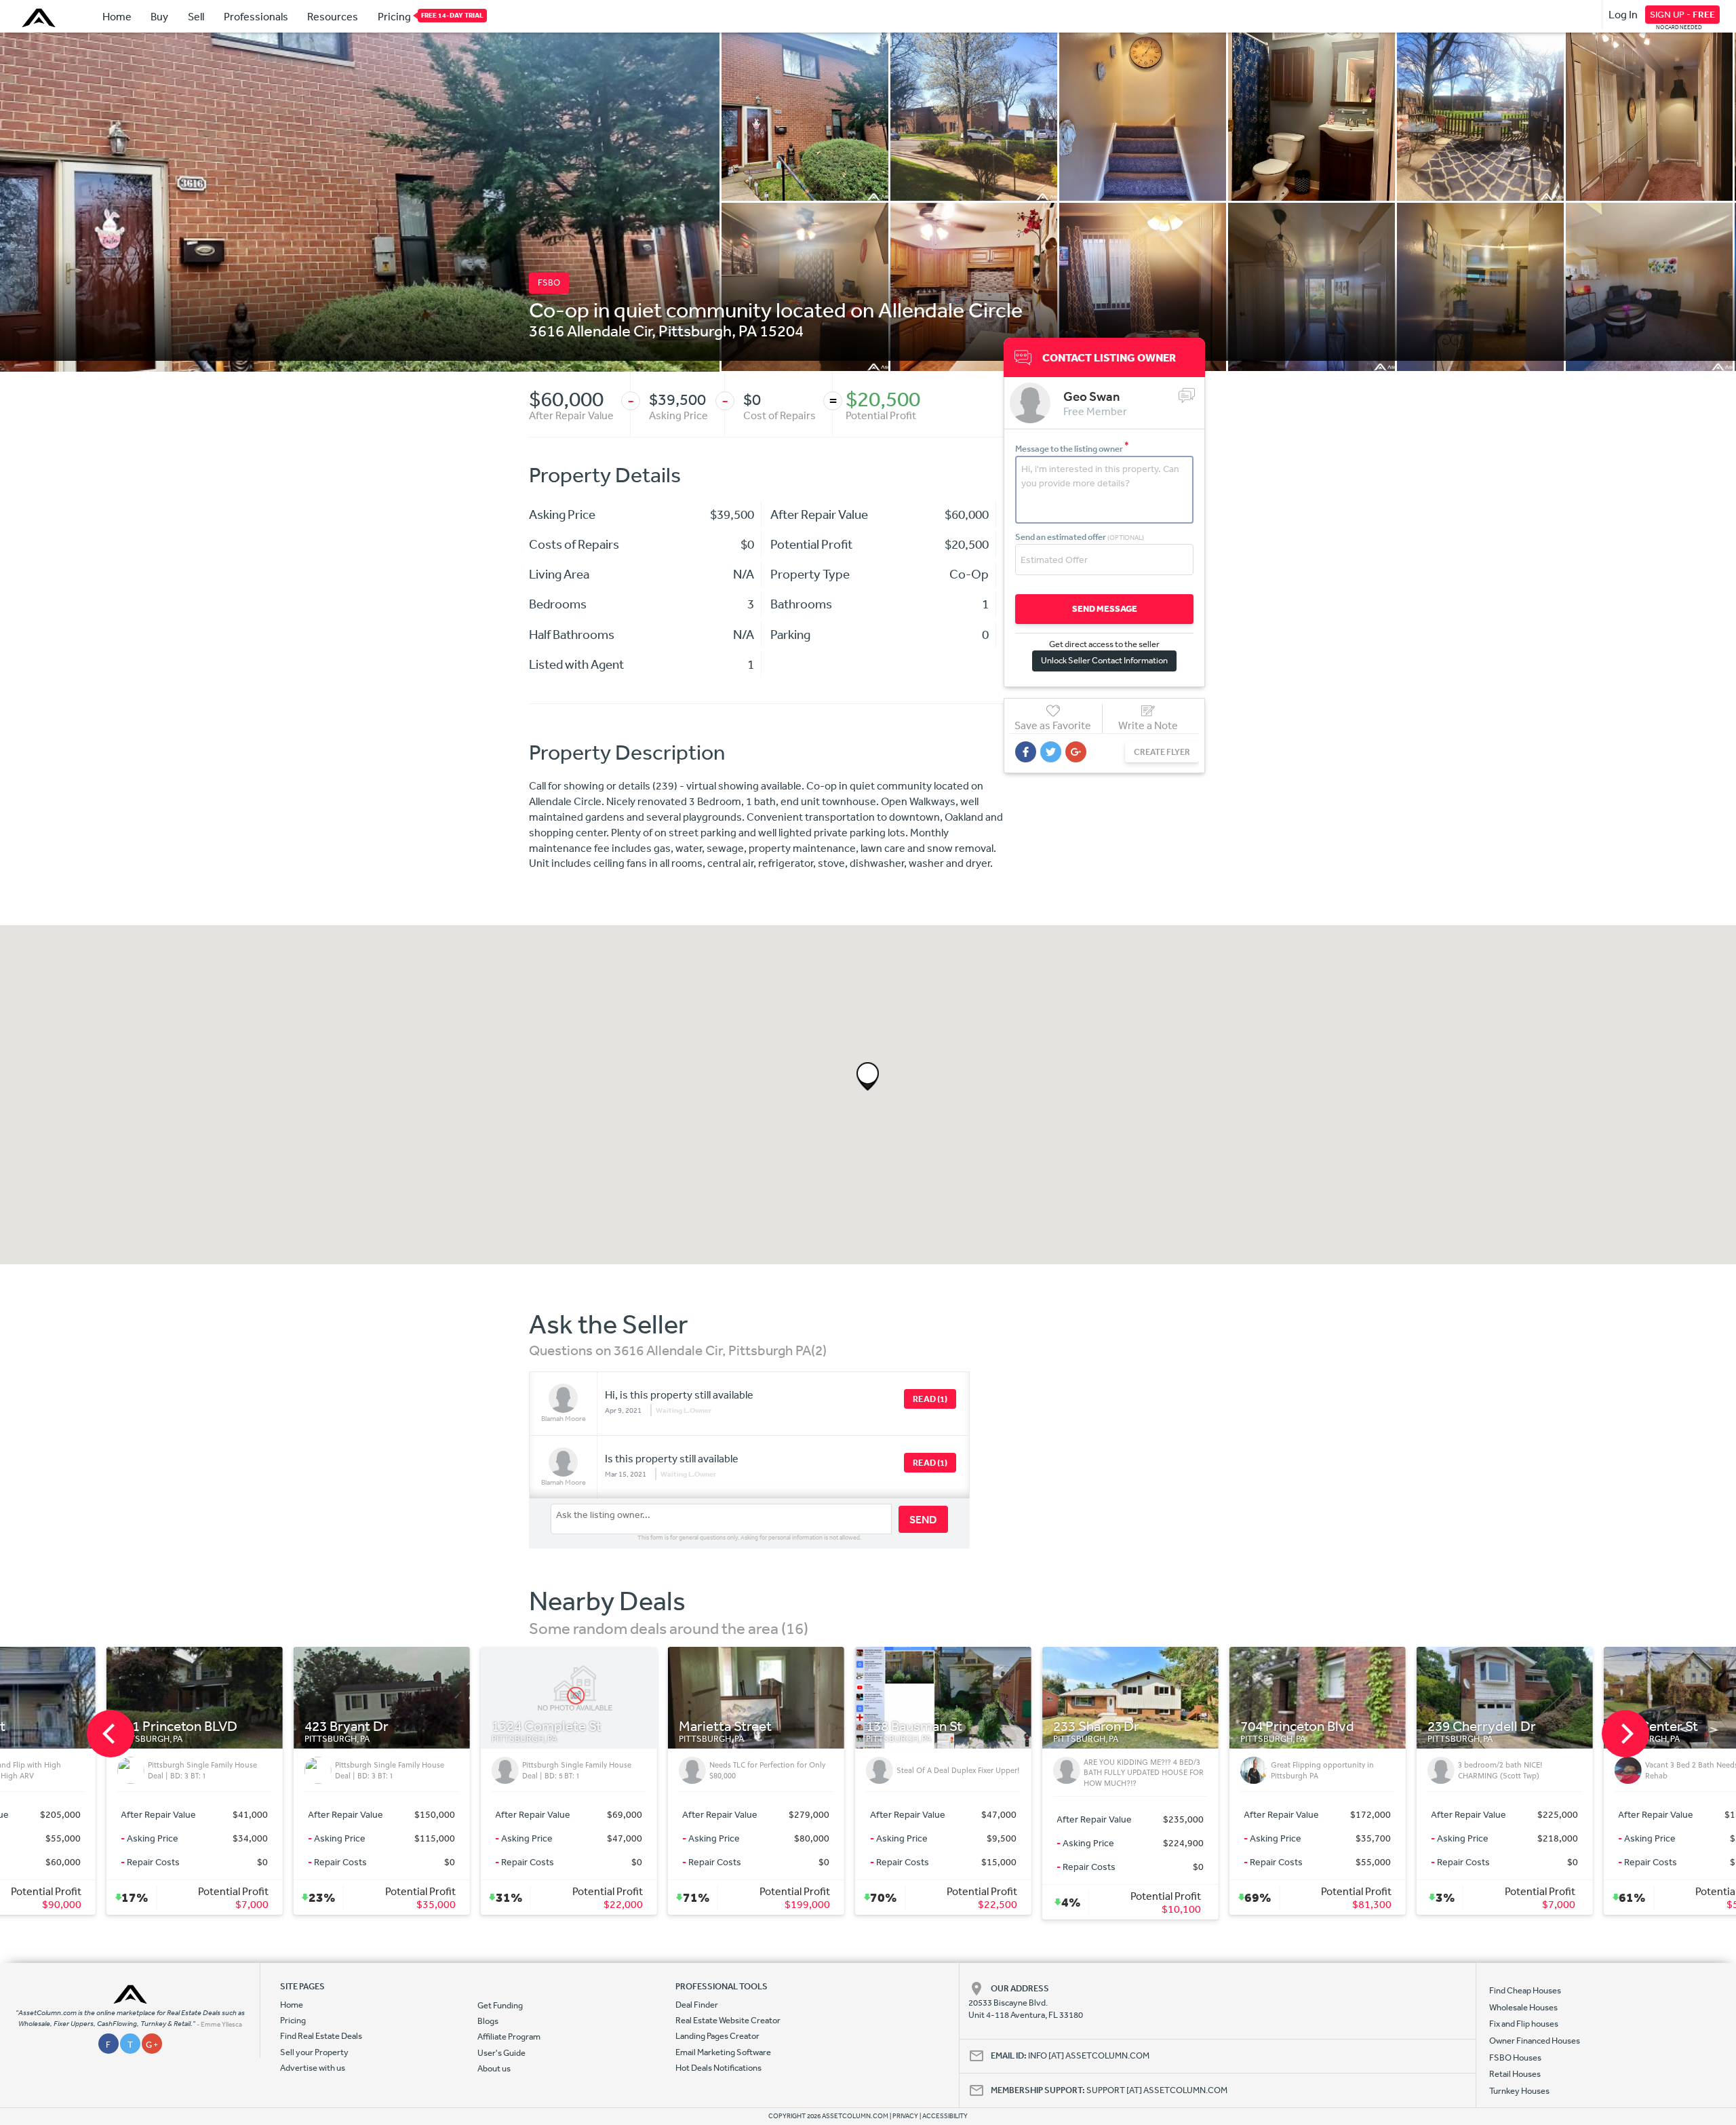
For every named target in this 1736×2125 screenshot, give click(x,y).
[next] (1625, 1734)
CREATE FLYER (1162, 752)
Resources (333, 16)
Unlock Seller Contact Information (1104, 660)
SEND (923, 1519)
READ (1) (930, 1399)
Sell (196, 16)
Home (117, 16)
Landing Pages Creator (717, 2036)
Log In (1623, 14)
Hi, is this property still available (679, 1395)
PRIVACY (905, 2116)
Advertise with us (313, 2068)
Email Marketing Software (723, 2052)
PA (748, 330)
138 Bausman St (435, 1727)
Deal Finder (697, 2005)
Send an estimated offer (1080, 537)
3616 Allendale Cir (590, 330)
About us (494, 2068)
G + (152, 2045)
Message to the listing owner (1072, 449)
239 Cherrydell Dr (1002, 1727)
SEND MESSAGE (1105, 609)
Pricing (394, 16)
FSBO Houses (1515, 2058)
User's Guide (501, 2053)
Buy (159, 16)
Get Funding (500, 2005)
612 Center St (1177, 1727)
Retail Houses (1515, 2074)
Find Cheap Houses (1525, 1990)
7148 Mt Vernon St (1378, 1727)
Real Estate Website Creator (728, 2020)
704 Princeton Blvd (818, 1727)
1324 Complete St (67, 1727)
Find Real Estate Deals (321, 2036)
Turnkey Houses (1519, 2091)
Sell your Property (314, 2052)
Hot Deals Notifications (718, 2068)
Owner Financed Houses (1535, 2041)
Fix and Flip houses (1524, 2024)
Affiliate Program (509, 2036)
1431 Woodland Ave (1570, 1727)
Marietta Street (246, 1727)
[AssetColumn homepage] (40, 18)
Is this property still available (672, 1458)
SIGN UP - (1682, 14)
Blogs (488, 2021)
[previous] (111, 1734)
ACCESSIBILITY (945, 2116)
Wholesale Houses (1523, 2007)
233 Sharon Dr (617, 1727)
